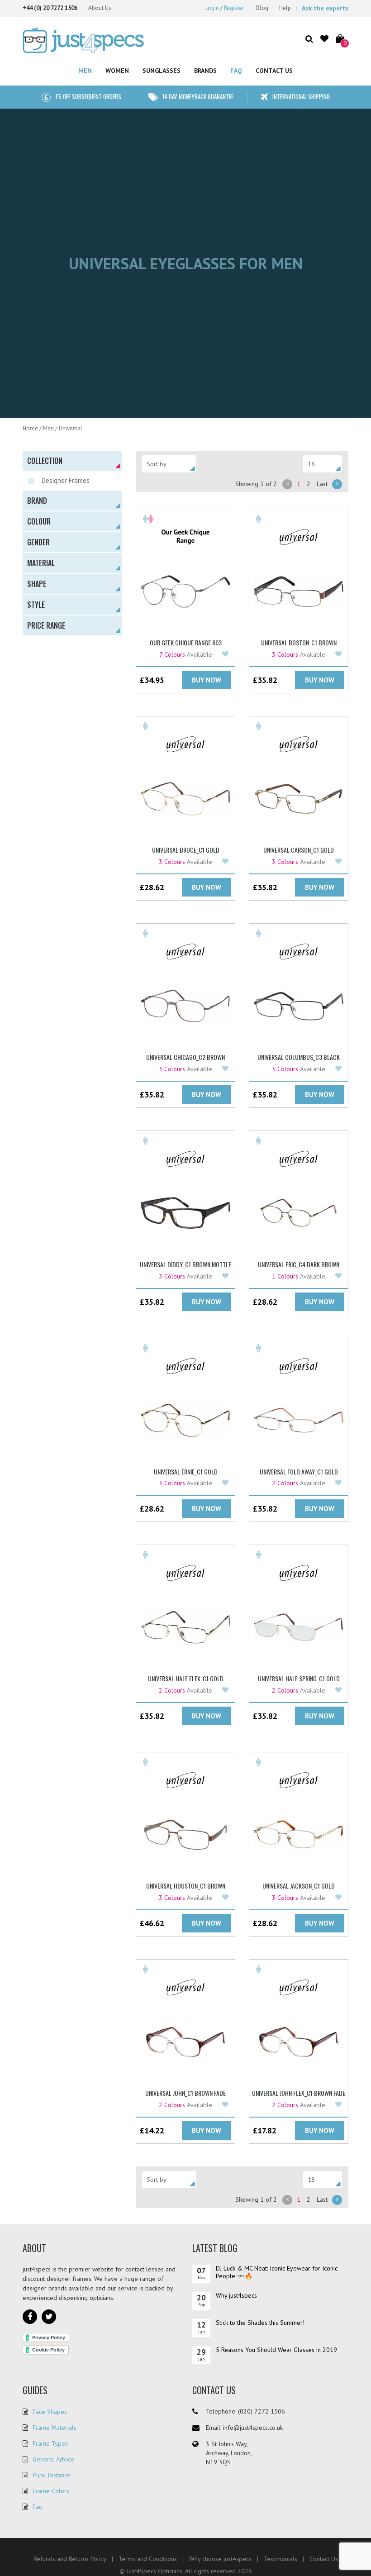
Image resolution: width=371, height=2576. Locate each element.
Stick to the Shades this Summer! (260, 2323)
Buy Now (207, 680)
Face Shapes (50, 2412)
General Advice (53, 2459)
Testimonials (281, 2559)
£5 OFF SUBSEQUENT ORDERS (88, 96)
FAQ (236, 71)
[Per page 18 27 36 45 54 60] (323, 464)
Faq (38, 2507)
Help (285, 8)
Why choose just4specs (220, 2559)
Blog (262, 8)
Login (212, 8)
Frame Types (50, 2443)
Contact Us (274, 71)
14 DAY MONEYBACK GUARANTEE (198, 96)
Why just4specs (236, 2295)
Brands (205, 71)
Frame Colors (51, 2491)
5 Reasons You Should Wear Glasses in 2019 (276, 2350)
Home (30, 428)
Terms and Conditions (148, 2559)
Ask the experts (325, 8)
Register (234, 8)
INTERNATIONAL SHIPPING (301, 96)
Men (85, 71)
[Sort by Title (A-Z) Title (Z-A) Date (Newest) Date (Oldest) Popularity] (169, 464)
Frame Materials (55, 2428)
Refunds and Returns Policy (70, 2559)
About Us (100, 8)
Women (117, 71)
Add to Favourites (226, 654)
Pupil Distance (52, 2475)
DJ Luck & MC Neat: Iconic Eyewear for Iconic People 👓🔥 (277, 2272)
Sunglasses (162, 71)
